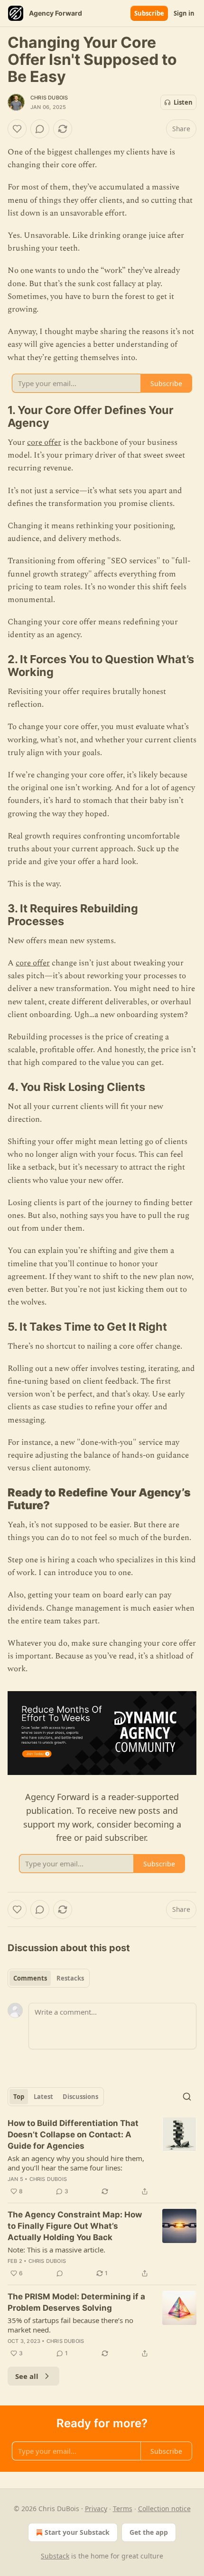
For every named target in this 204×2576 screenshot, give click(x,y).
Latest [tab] (43, 2097)
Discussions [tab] (80, 2097)
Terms (123, 2508)
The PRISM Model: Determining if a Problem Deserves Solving (76, 2302)
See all (27, 2376)
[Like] (17, 129)
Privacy (96, 2508)
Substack (55, 2556)
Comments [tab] (30, 1978)
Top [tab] (19, 2097)
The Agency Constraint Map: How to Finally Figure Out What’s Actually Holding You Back (75, 2226)
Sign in (184, 13)
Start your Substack (77, 2532)
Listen (183, 102)
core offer (44, 442)
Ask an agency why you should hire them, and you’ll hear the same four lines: (76, 2163)
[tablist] (49, 1978)
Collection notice (164, 2508)
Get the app (149, 2532)
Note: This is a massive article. (56, 2250)
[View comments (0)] (40, 129)
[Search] (187, 2097)
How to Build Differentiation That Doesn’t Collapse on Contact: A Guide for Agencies (73, 2135)
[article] (102, 2157)
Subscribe (149, 13)
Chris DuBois (49, 98)
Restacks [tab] (70, 1978)
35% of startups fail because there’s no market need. (70, 2325)
